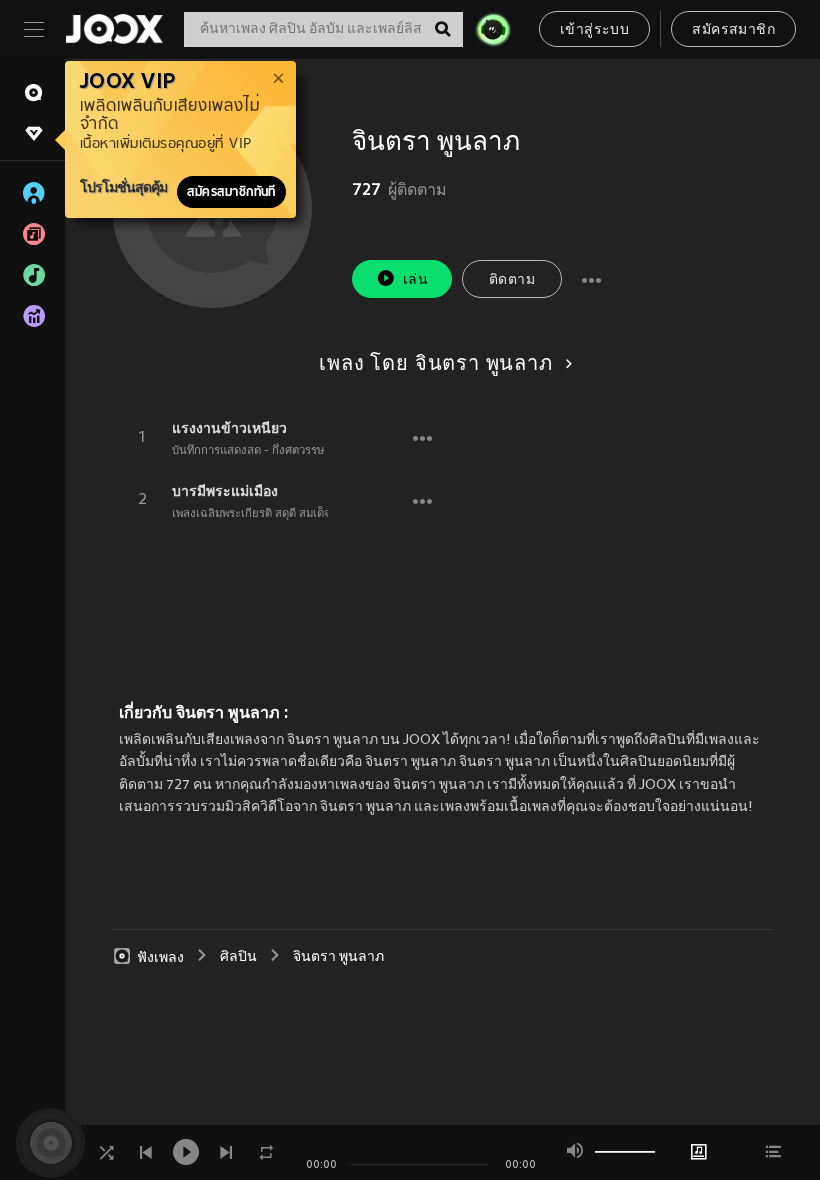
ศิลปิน (238, 957)
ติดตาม (512, 280)
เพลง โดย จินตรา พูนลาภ (435, 365)
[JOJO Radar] (493, 29)
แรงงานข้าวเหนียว (229, 428)
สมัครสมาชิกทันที (231, 192)
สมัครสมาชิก (733, 30)
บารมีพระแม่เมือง (225, 491)
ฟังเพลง (160, 957)
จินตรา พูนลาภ (338, 957)
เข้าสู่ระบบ (594, 30)
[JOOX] (114, 29)
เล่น (415, 280)
